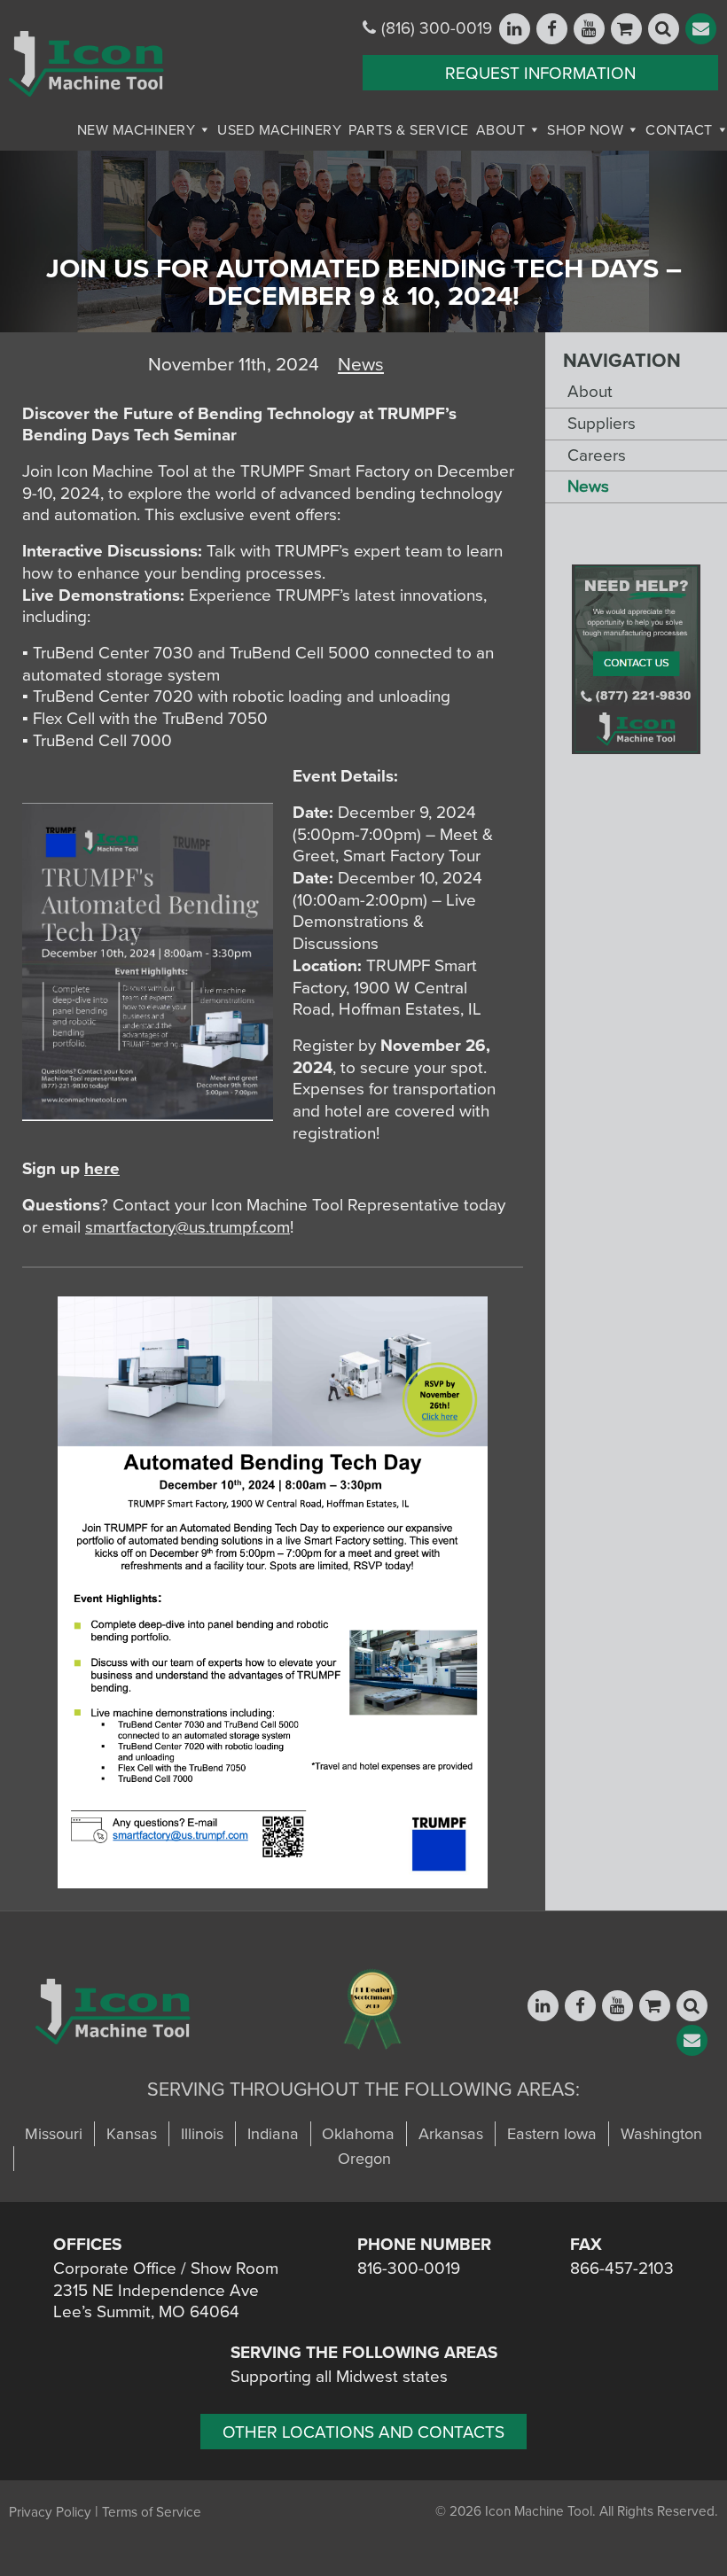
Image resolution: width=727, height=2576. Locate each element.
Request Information (540, 74)
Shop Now (585, 130)
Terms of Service (152, 2512)
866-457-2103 (622, 2269)
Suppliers (602, 424)
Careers (597, 455)
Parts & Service (409, 130)
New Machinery (137, 130)
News (588, 486)
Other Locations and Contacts (363, 2432)
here (102, 1169)
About (501, 130)
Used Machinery (279, 130)
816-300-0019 (409, 2269)
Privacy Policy (50, 2512)
